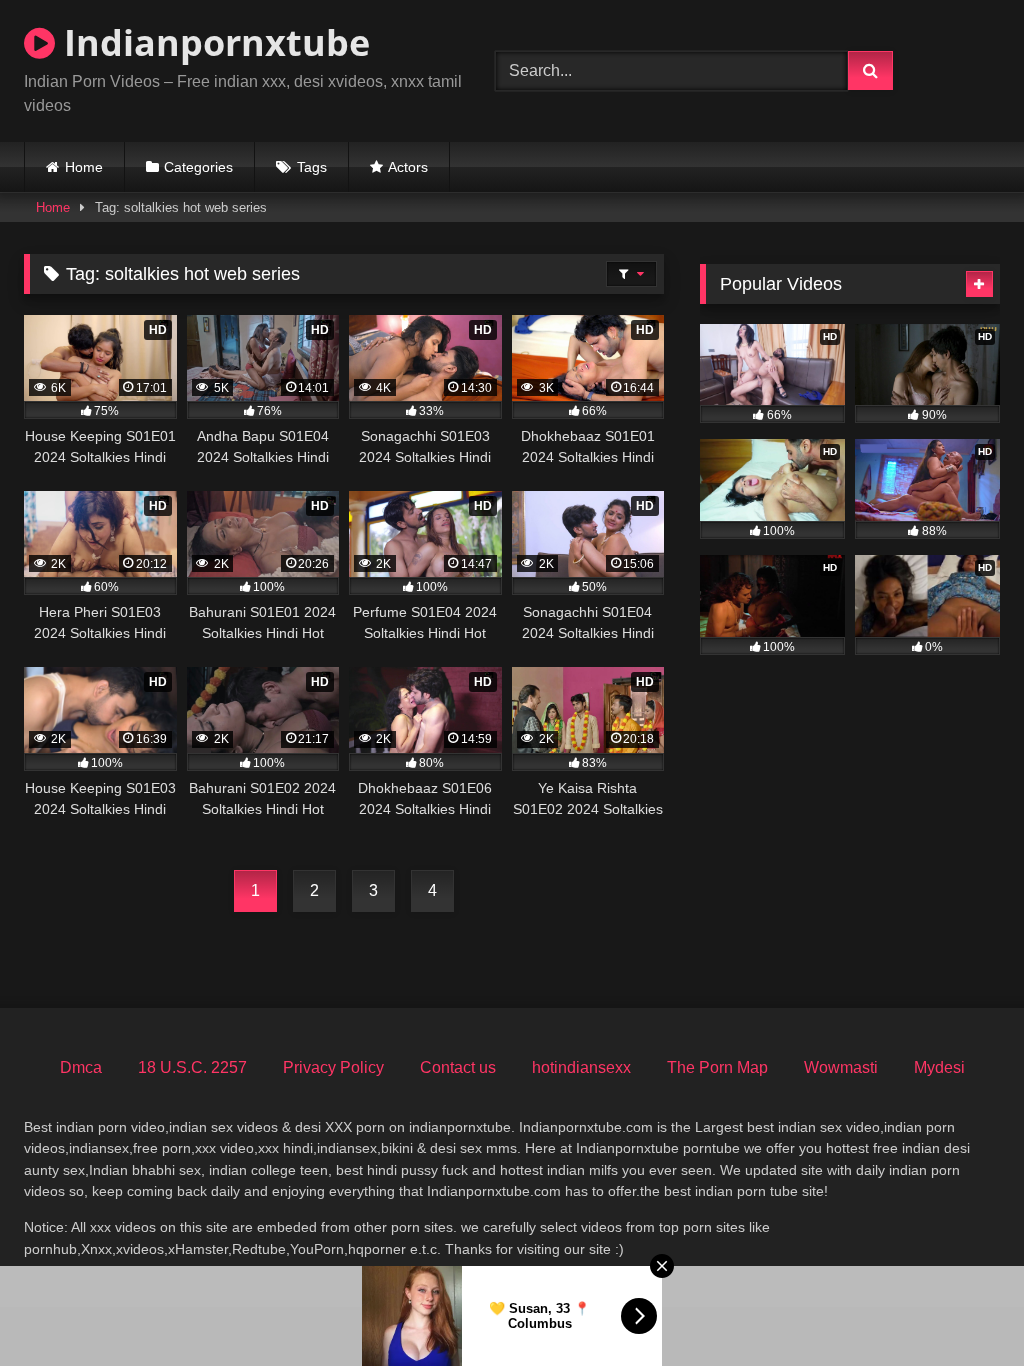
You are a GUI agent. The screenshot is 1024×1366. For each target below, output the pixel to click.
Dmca (81, 1067)
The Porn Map (717, 1067)
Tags (312, 167)
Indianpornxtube (212, 42)
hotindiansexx (581, 1067)
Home (84, 167)
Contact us (458, 1067)
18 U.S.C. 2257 (192, 1067)
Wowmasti (841, 1067)
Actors (408, 167)
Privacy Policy (333, 1067)
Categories (198, 167)
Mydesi (939, 1067)
